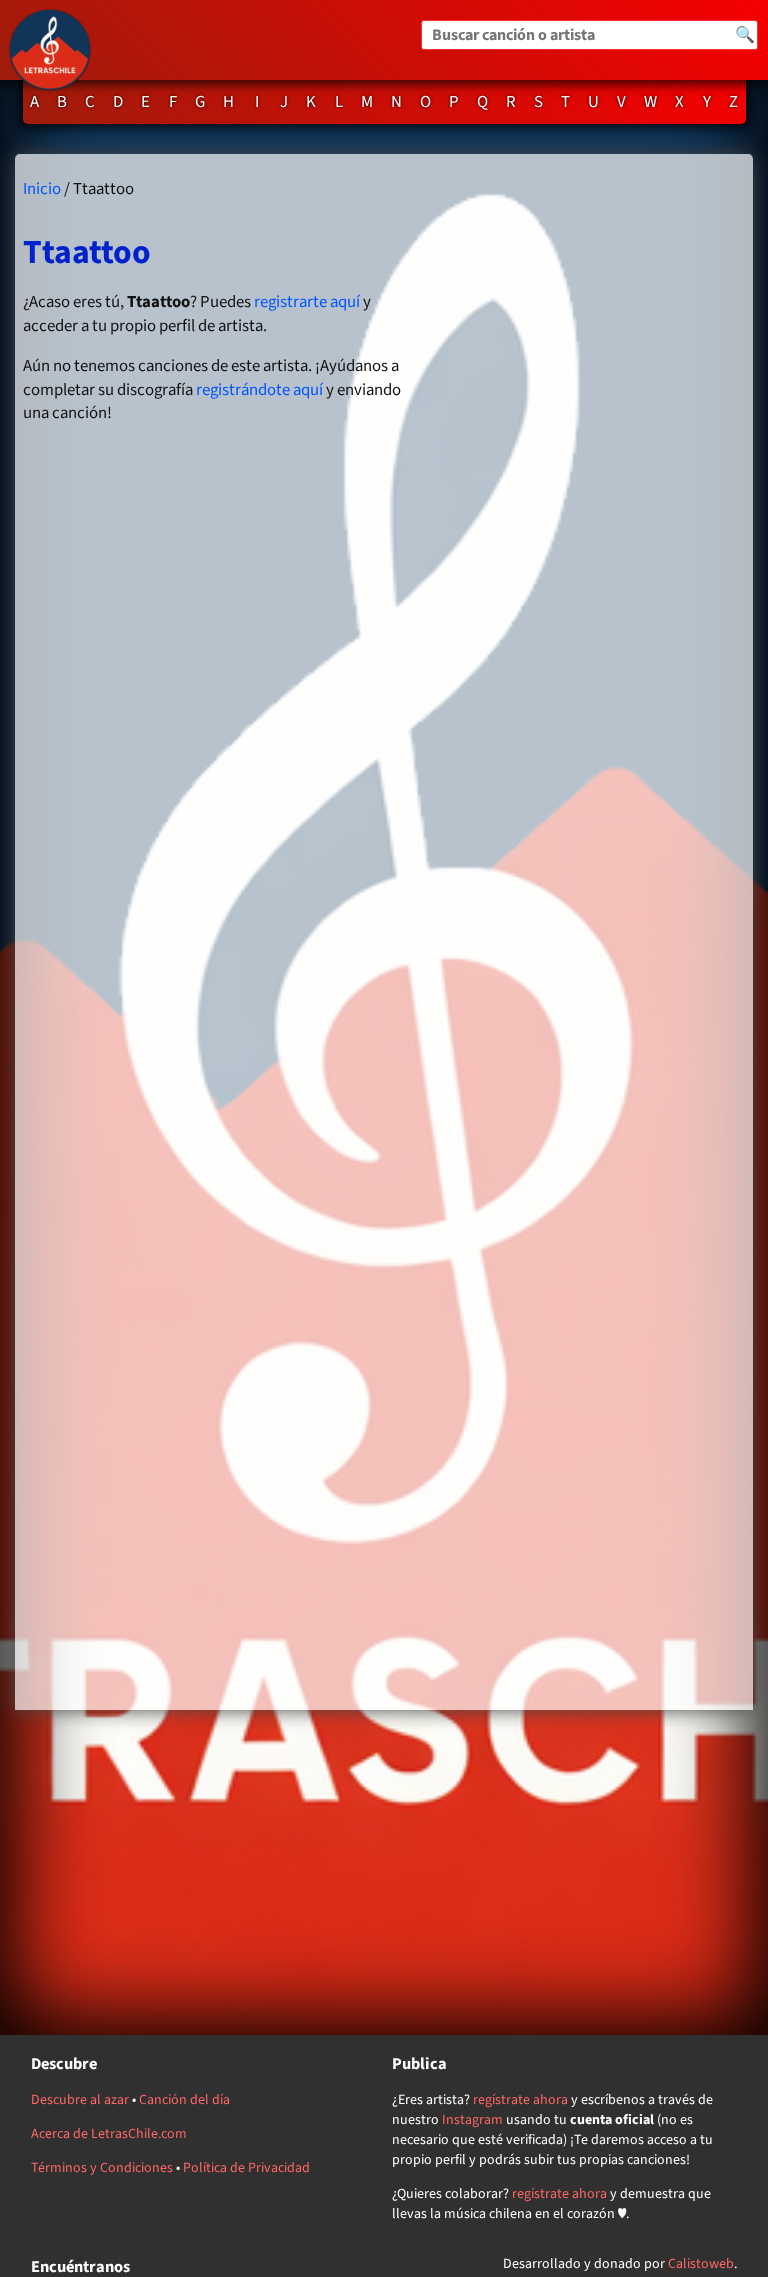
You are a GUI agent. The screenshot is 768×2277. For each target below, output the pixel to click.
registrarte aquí (307, 302)
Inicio (42, 189)
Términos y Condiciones (102, 2168)
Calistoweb (701, 2264)
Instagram (472, 2120)
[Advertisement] (585, 931)
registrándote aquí (259, 390)
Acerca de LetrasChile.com (109, 2134)
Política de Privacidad (246, 2168)
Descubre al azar (80, 2100)
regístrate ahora (520, 2100)
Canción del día (184, 2100)
